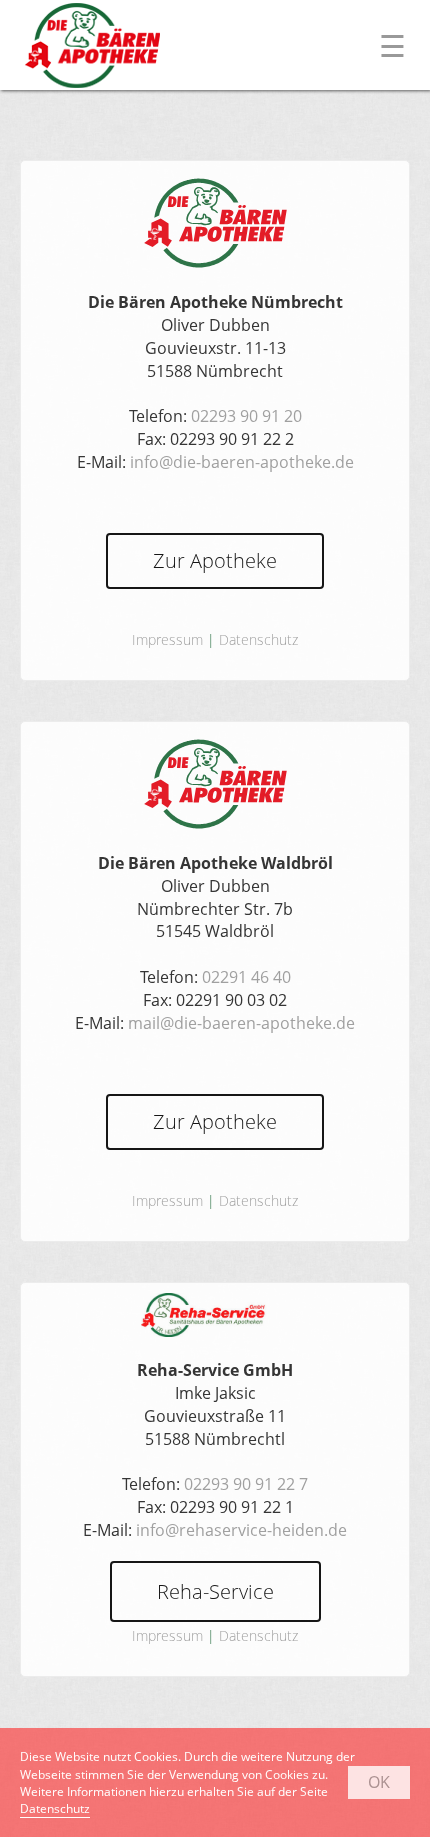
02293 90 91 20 (246, 416)
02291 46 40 (246, 977)
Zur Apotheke (215, 560)
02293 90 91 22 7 (246, 1484)
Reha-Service (215, 1591)
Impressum (167, 639)
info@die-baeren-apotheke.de (242, 462)
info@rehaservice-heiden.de (241, 1530)
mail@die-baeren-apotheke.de (241, 1023)
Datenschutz (258, 639)
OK (379, 1782)
